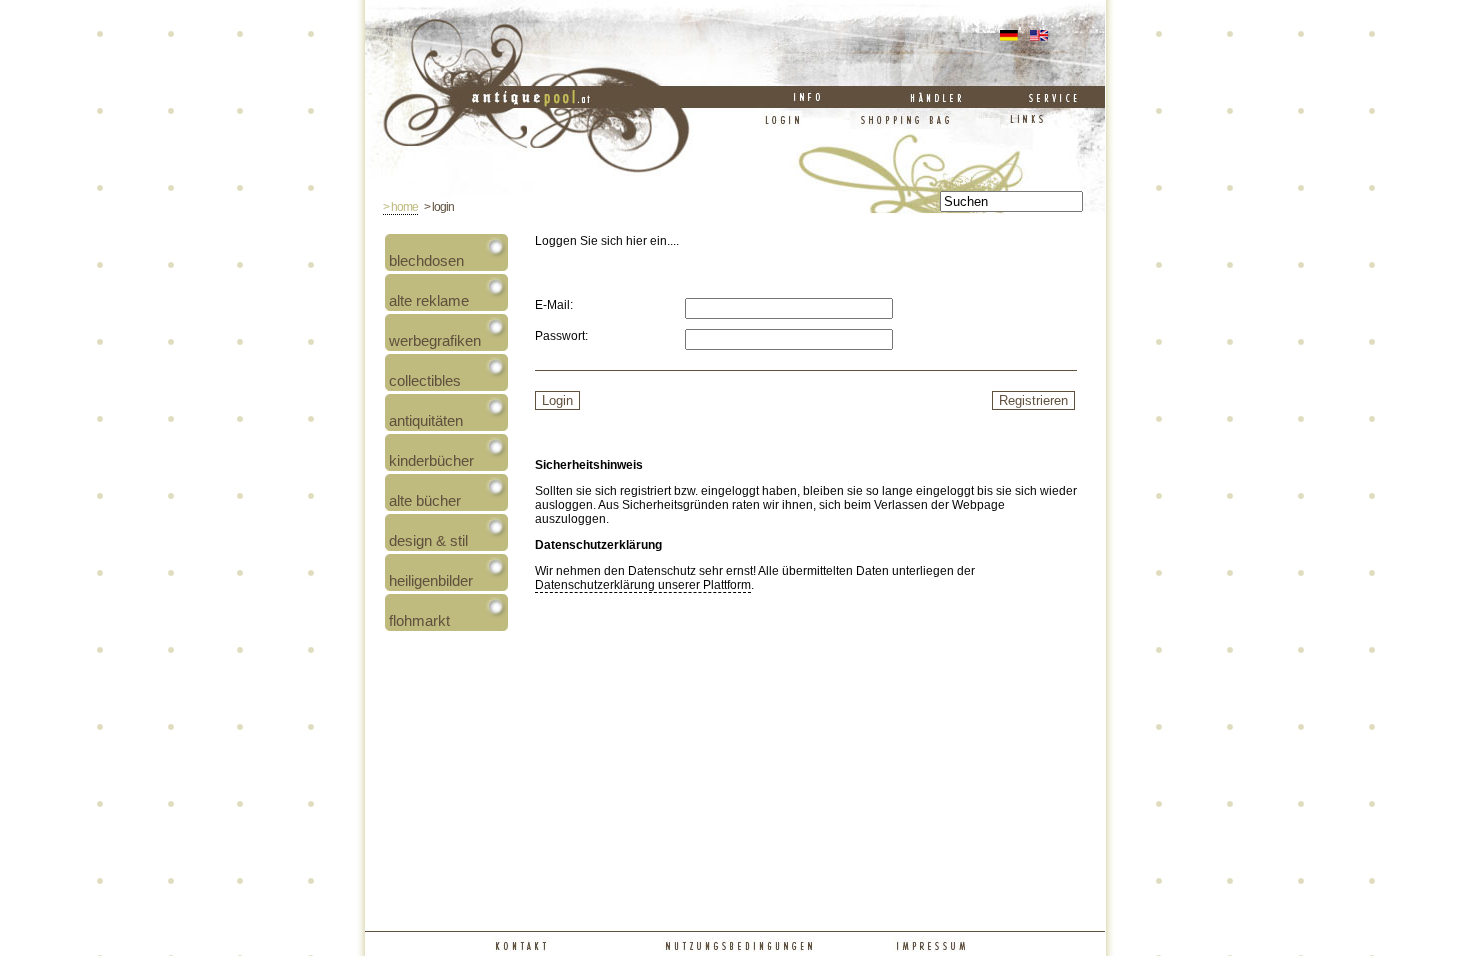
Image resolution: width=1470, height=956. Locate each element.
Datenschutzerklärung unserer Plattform (643, 585)
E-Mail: (554, 305)
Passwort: (561, 336)
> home (400, 207)
